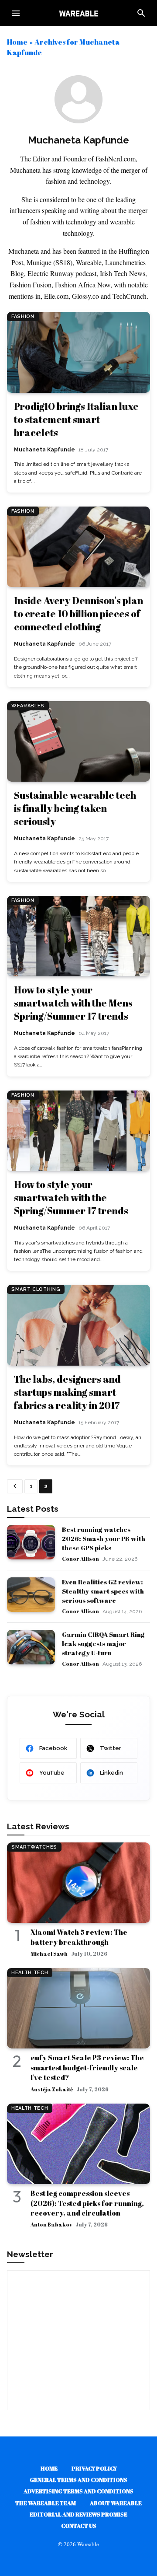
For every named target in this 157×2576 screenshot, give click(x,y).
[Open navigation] (16, 13)
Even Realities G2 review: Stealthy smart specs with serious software (103, 1591)
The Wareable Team (46, 2503)
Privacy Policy (94, 2468)
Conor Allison (80, 1559)
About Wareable (116, 2503)
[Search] (141, 13)
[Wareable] (78, 13)
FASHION (23, 316)
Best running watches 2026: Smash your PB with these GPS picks (104, 1538)
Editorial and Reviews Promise (78, 2514)
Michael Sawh (49, 1954)
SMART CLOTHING (36, 1289)
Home (17, 42)
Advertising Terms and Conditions (78, 2491)
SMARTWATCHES (34, 1847)
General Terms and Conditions (78, 2480)
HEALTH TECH (30, 1973)
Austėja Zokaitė (52, 2089)
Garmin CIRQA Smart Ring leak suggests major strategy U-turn (103, 1643)
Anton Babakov (51, 2224)
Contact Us (79, 2526)
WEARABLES (28, 706)
